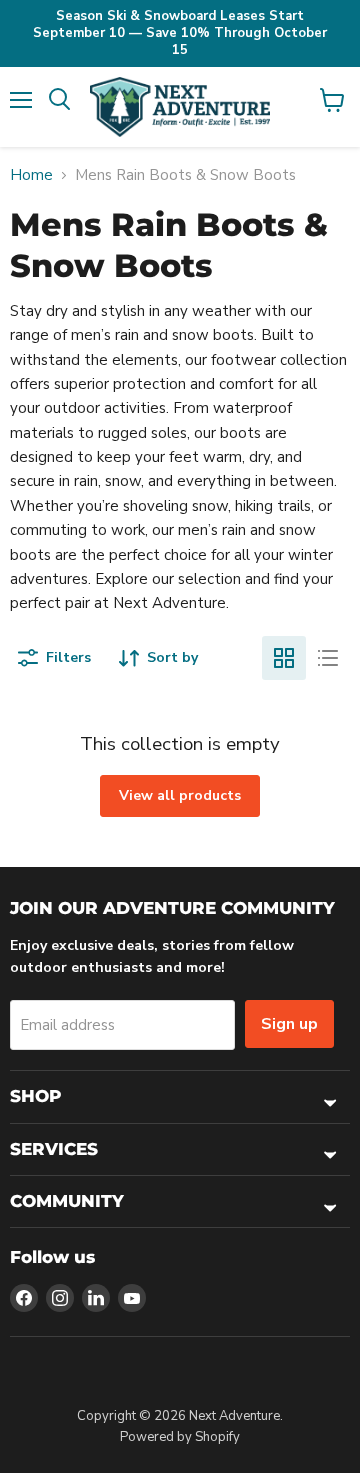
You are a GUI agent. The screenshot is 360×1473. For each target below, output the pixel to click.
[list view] (328, 658)
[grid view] (284, 658)
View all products (180, 795)
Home (31, 175)
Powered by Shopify (180, 1437)
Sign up (289, 1024)
